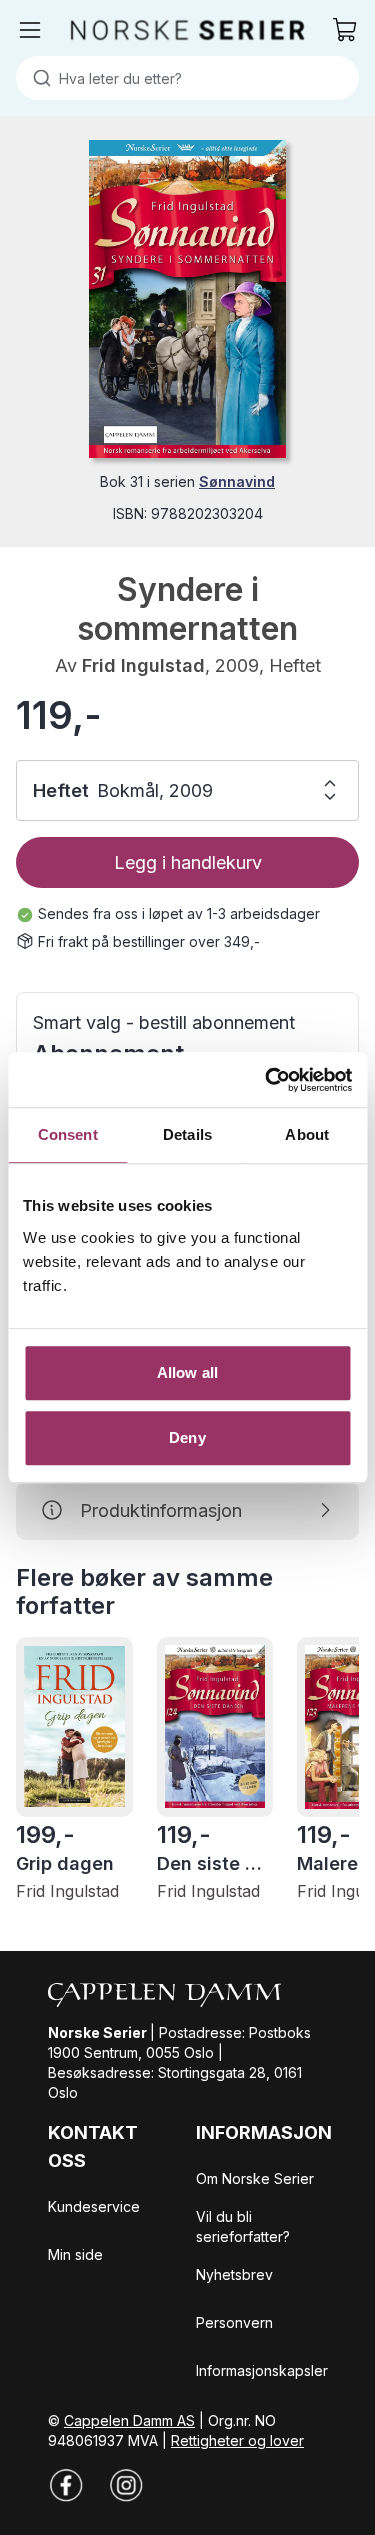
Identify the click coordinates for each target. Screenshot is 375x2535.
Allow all (187, 1372)
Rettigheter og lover (237, 2440)
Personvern (234, 2322)
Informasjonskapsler (262, 2370)
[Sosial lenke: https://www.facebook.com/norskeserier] (66, 2485)
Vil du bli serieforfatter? (243, 2226)
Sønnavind (237, 481)
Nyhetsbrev (234, 2274)
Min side (75, 2254)
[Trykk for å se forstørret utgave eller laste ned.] (187, 299)
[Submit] (37, 78)
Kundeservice (94, 2206)
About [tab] (307, 1134)
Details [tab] (187, 1134)
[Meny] (30, 30)
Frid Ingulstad (143, 665)
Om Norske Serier (255, 2178)
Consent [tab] (68, 1134)
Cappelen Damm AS (129, 2420)
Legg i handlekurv (188, 862)
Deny (187, 1437)
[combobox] (187, 78)
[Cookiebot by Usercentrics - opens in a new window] (267, 1080)
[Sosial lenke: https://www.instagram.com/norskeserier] (126, 2485)
